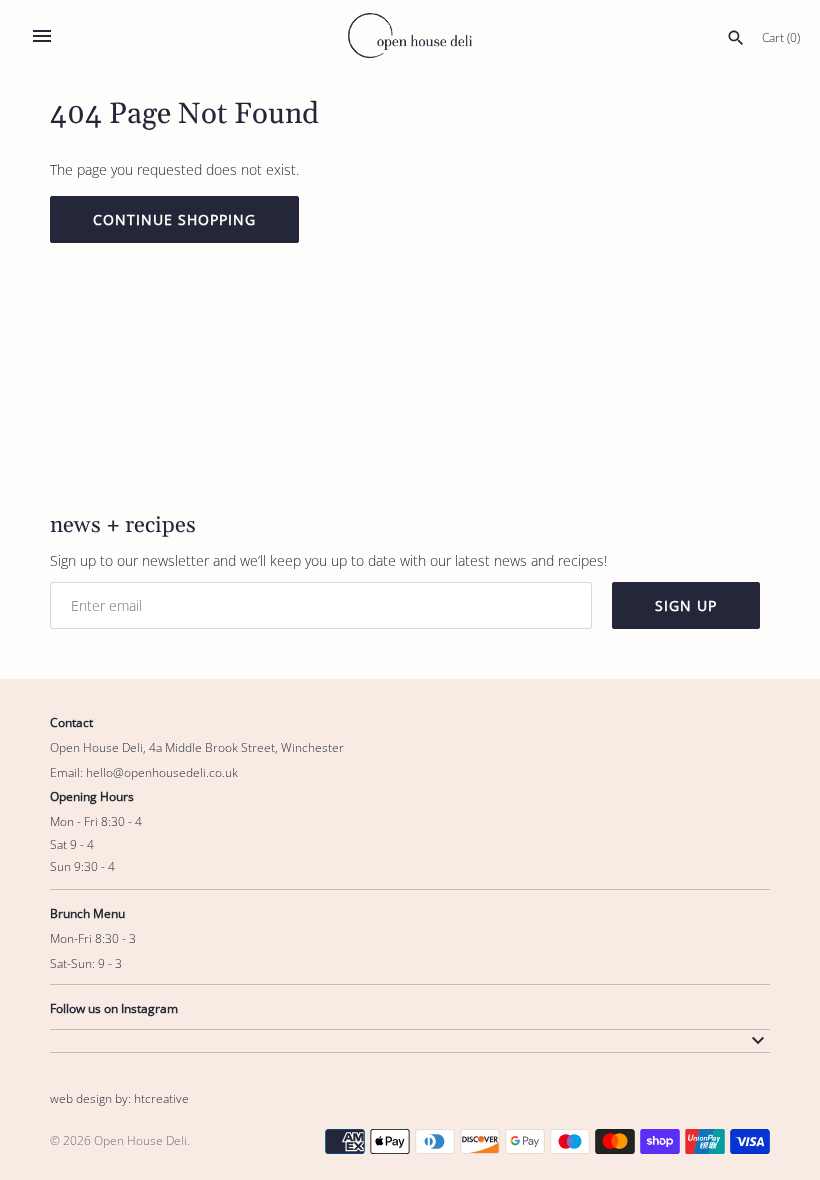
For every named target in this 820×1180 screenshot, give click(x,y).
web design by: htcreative (119, 1098)
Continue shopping (174, 219)
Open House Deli (140, 1140)
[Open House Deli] (410, 35)
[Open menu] (42, 36)
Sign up (686, 605)
